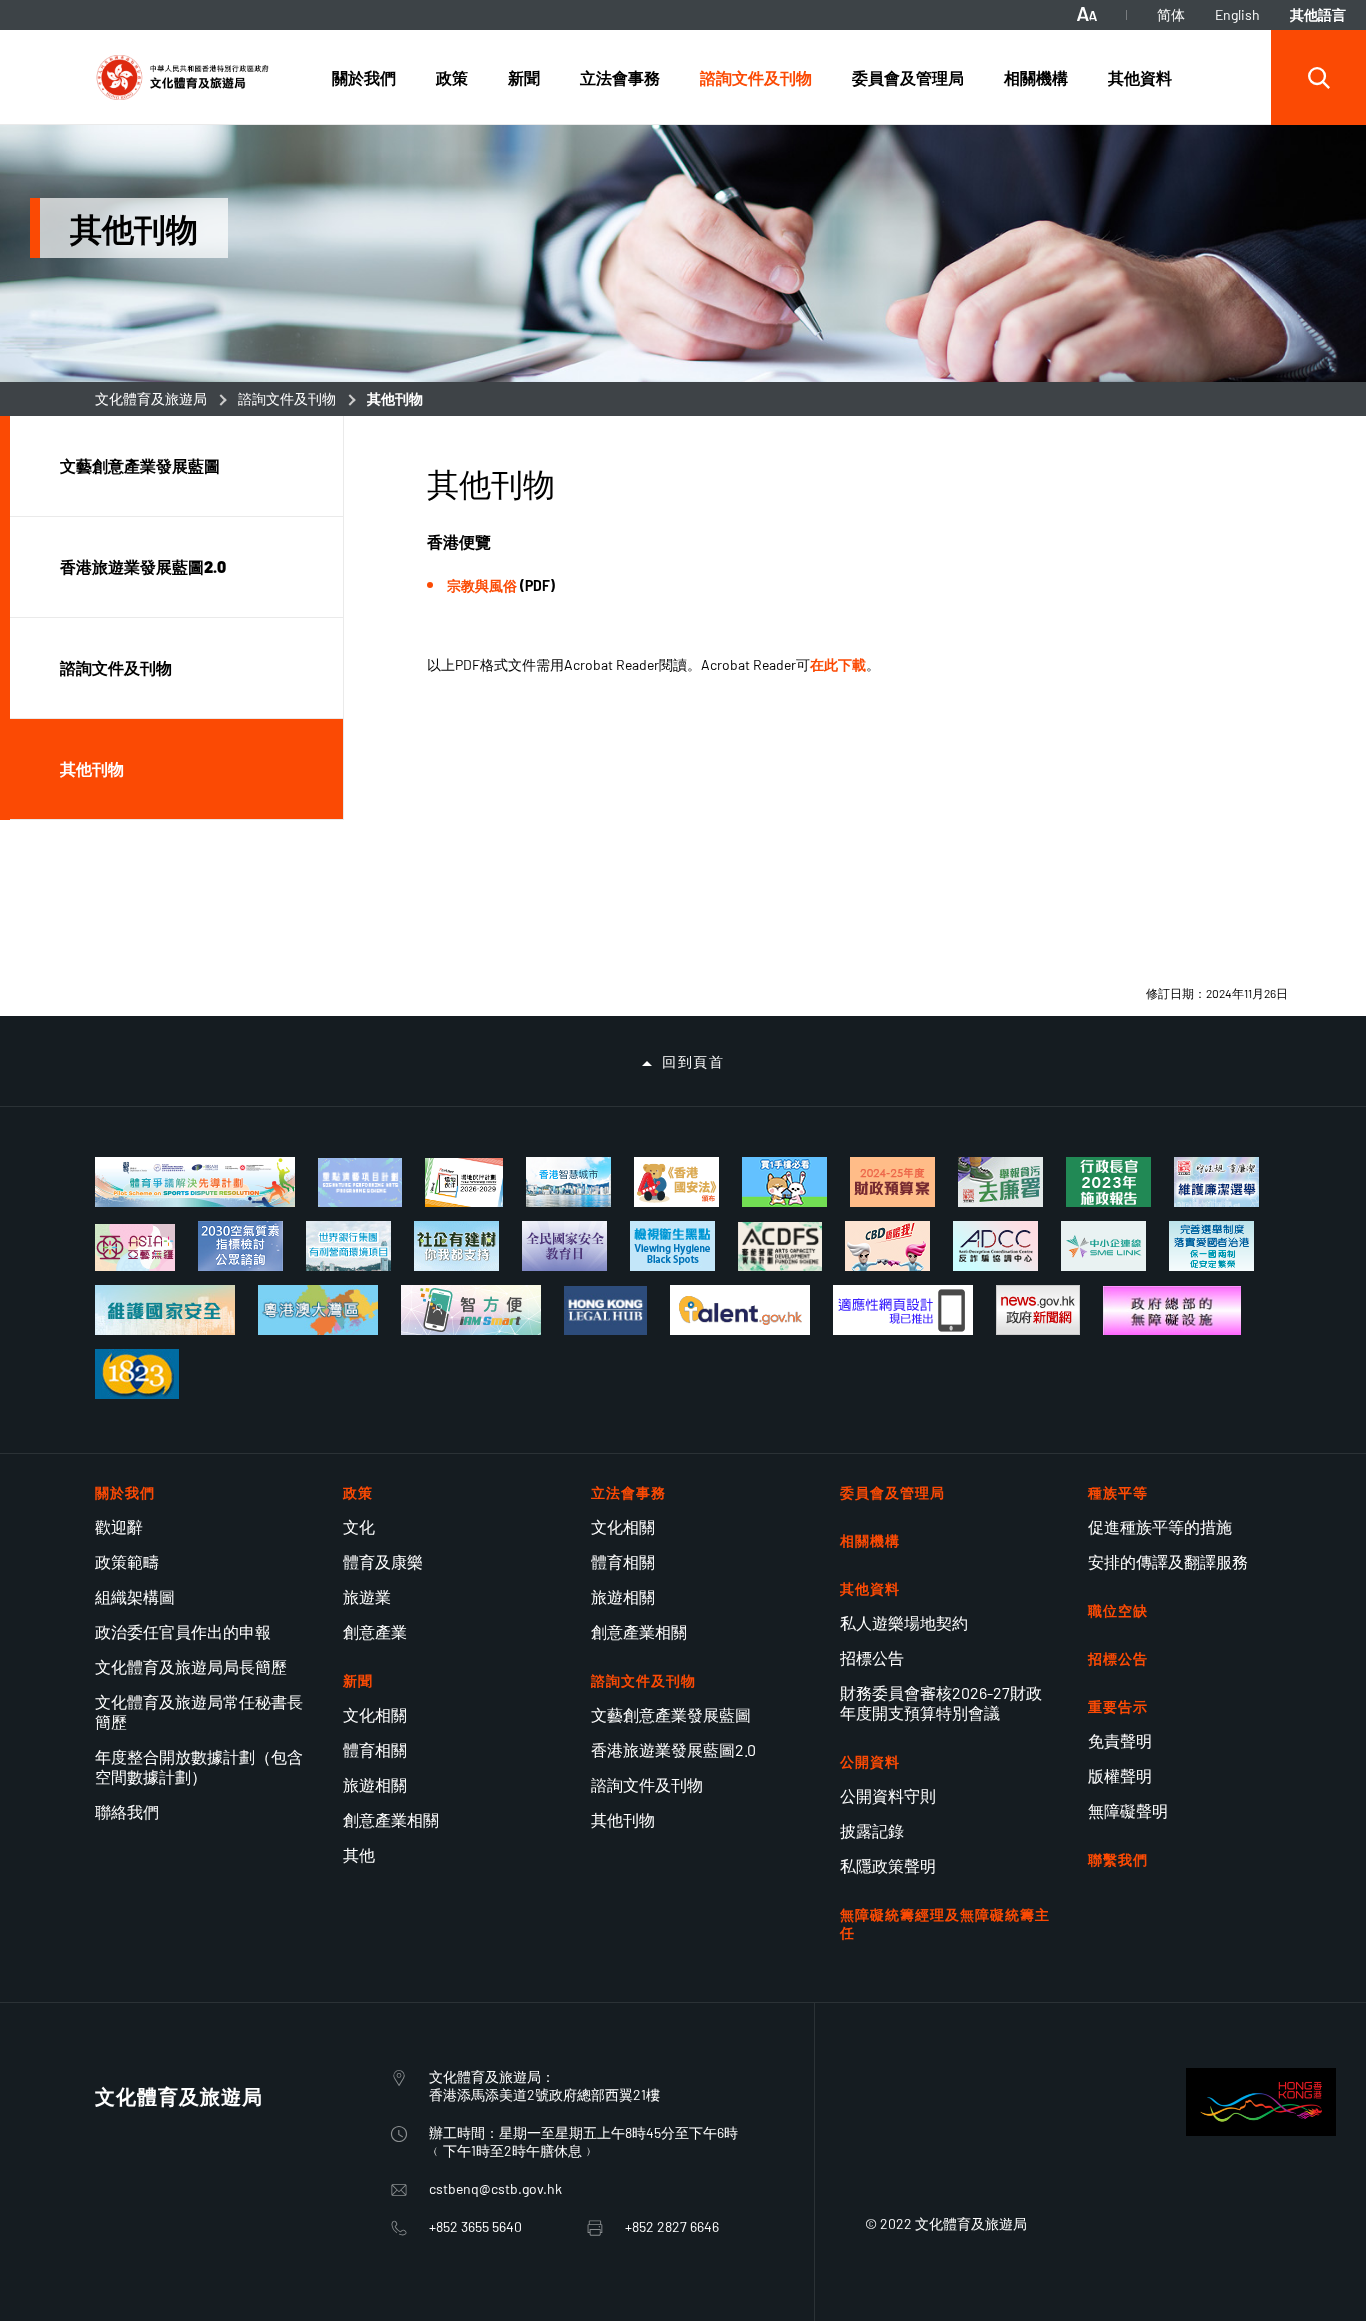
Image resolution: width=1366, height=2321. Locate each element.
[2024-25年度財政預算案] (892, 1182)
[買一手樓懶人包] (784, 1182)
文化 (359, 1526)
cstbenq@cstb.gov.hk (495, 2188)
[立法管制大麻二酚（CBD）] (887, 1246)
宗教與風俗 (482, 585)
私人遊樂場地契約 (904, 1622)
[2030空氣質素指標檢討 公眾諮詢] (240, 1246)
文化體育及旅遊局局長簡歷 (191, 1666)
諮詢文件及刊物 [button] (116, 667)
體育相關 (375, 1749)
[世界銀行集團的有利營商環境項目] (348, 1246)
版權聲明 (1120, 1775)
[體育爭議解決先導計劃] (195, 1182)
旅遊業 (367, 1596)
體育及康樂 (383, 1561)
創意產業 (375, 1631)
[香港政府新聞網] (1038, 1310)
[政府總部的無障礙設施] (1171, 1311)
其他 (359, 1854)
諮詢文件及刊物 (287, 398)
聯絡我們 (127, 1811)
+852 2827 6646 (672, 2226)
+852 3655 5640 (475, 2226)
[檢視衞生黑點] (672, 1246)
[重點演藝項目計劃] (360, 1183)
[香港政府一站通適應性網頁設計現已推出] (903, 1310)
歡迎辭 (119, 1526)
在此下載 (838, 664)
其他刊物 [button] (92, 768)
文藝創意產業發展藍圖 (671, 1714)
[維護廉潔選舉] (1216, 1182)
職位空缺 (1118, 1610)
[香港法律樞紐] (605, 1311)
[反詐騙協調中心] (995, 1246)
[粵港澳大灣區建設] (318, 1310)
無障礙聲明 (1128, 1810)
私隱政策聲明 (888, 1865)
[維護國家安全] (165, 1310)
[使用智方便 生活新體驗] (471, 1310)
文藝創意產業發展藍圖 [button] (140, 465)
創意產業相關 (391, 1819)
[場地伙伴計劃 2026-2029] (463, 1183)
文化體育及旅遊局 (151, 398)
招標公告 (872, 1657)
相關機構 (870, 1540)
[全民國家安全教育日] (564, 1246)
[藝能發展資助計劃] (780, 1247)
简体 (1171, 14)
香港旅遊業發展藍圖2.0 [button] (143, 566)
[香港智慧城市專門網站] (568, 1182)
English (1237, 14)
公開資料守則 (888, 1795)
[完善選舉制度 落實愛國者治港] (1211, 1246)
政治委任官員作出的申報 (183, 1631)
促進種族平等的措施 (1160, 1526)
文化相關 (375, 1714)
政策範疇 (127, 1561)
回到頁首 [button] (693, 1062)
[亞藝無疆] (135, 1247)
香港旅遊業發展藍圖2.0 (673, 1749)
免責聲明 (1120, 1740)
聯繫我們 (1118, 1859)
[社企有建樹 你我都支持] (456, 1246)
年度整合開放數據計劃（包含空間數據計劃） (199, 1766)
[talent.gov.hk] (740, 1310)
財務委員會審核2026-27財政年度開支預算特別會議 (941, 1702)
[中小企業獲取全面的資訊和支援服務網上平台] (1103, 1246)
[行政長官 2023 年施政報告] (1108, 1182)
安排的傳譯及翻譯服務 (1168, 1561)
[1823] (137, 1374)
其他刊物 (623, 1819)
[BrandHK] (1261, 2129)
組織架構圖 (135, 1596)
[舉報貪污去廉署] (1000, 1182)
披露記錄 (872, 1830)
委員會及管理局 (892, 1492)
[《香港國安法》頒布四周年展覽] (676, 1182)
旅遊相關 (375, 1784)
